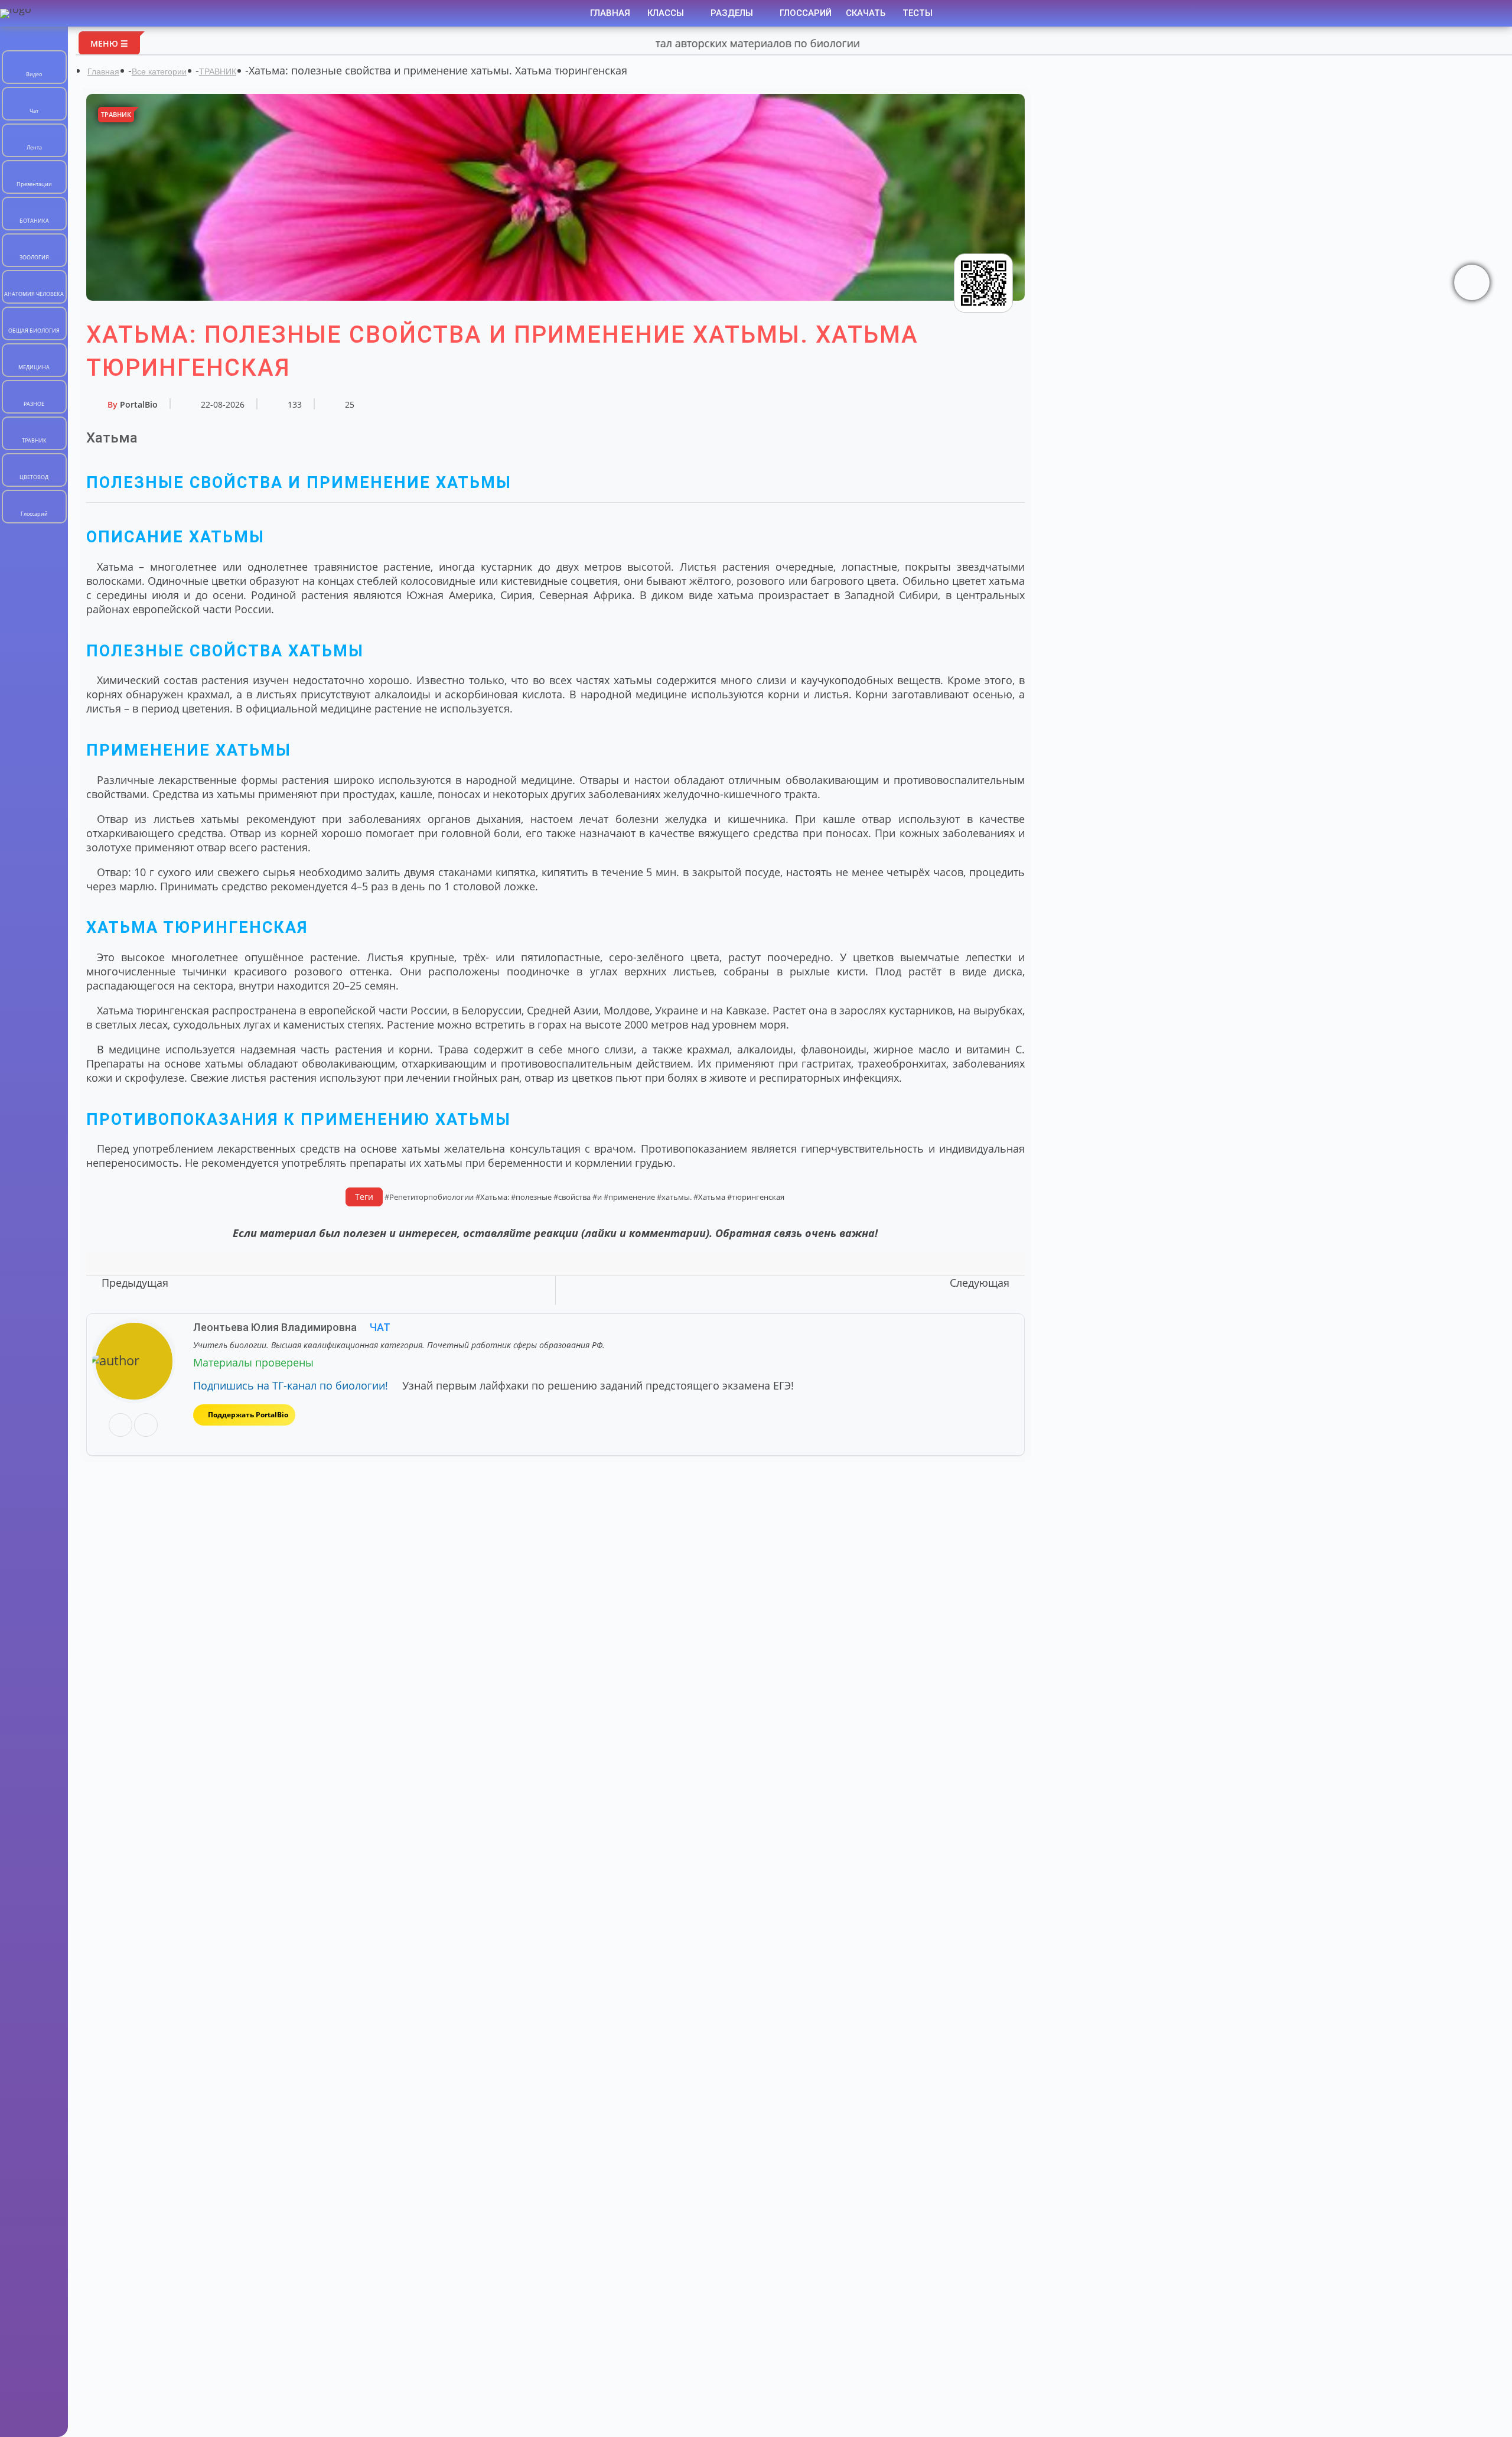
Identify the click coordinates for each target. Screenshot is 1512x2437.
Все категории (159, 71)
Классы (667, 13)
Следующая (980, 1283)
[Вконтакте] (120, 1426)
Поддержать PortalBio (248, 1415)
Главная (610, 13)
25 (350, 404)
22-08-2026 (223, 404)
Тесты (918, 13)
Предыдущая (135, 1283)
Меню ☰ (109, 43)
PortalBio (133, 404)
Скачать (866, 13)
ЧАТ (379, 1327)
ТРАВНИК (218, 71)
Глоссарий (806, 13)
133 (295, 404)
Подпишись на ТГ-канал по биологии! (291, 1385)
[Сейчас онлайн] (1472, 282)
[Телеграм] (146, 1426)
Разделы (733, 13)
